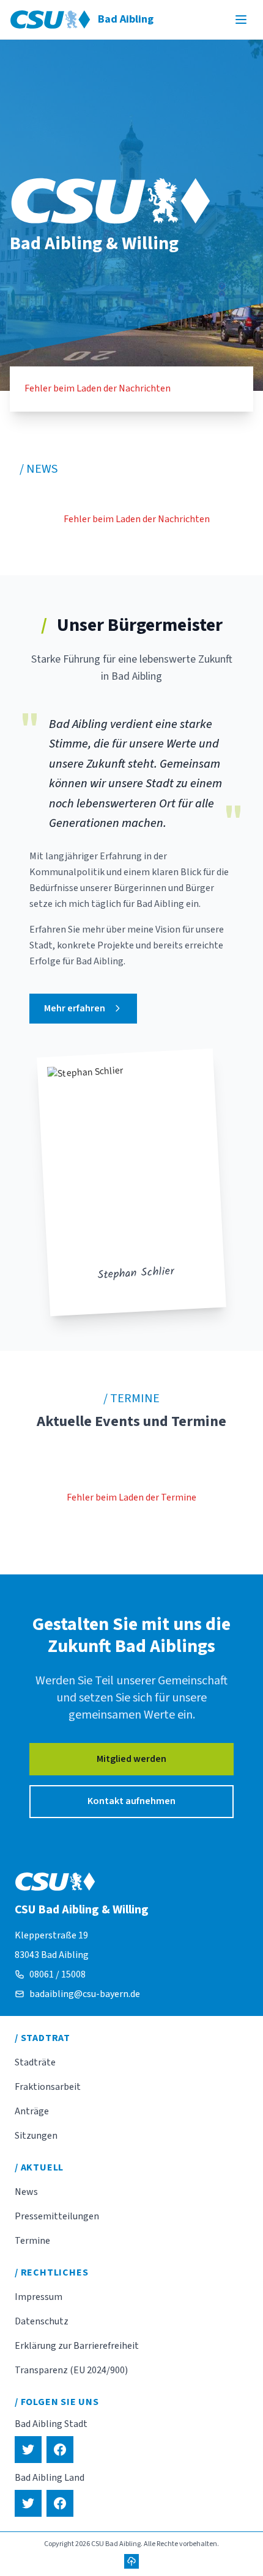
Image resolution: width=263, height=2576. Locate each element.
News (26, 2192)
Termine (32, 2241)
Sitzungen (36, 2136)
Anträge (32, 2111)
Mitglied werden (131, 1759)
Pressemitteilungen (57, 2216)
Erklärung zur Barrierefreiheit (77, 2346)
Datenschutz (42, 2321)
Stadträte (35, 2062)
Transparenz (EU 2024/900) (71, 2370)
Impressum (39, 2297)
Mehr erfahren (75, 1008)
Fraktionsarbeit (48, 2087)
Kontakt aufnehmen (131, 1801)
